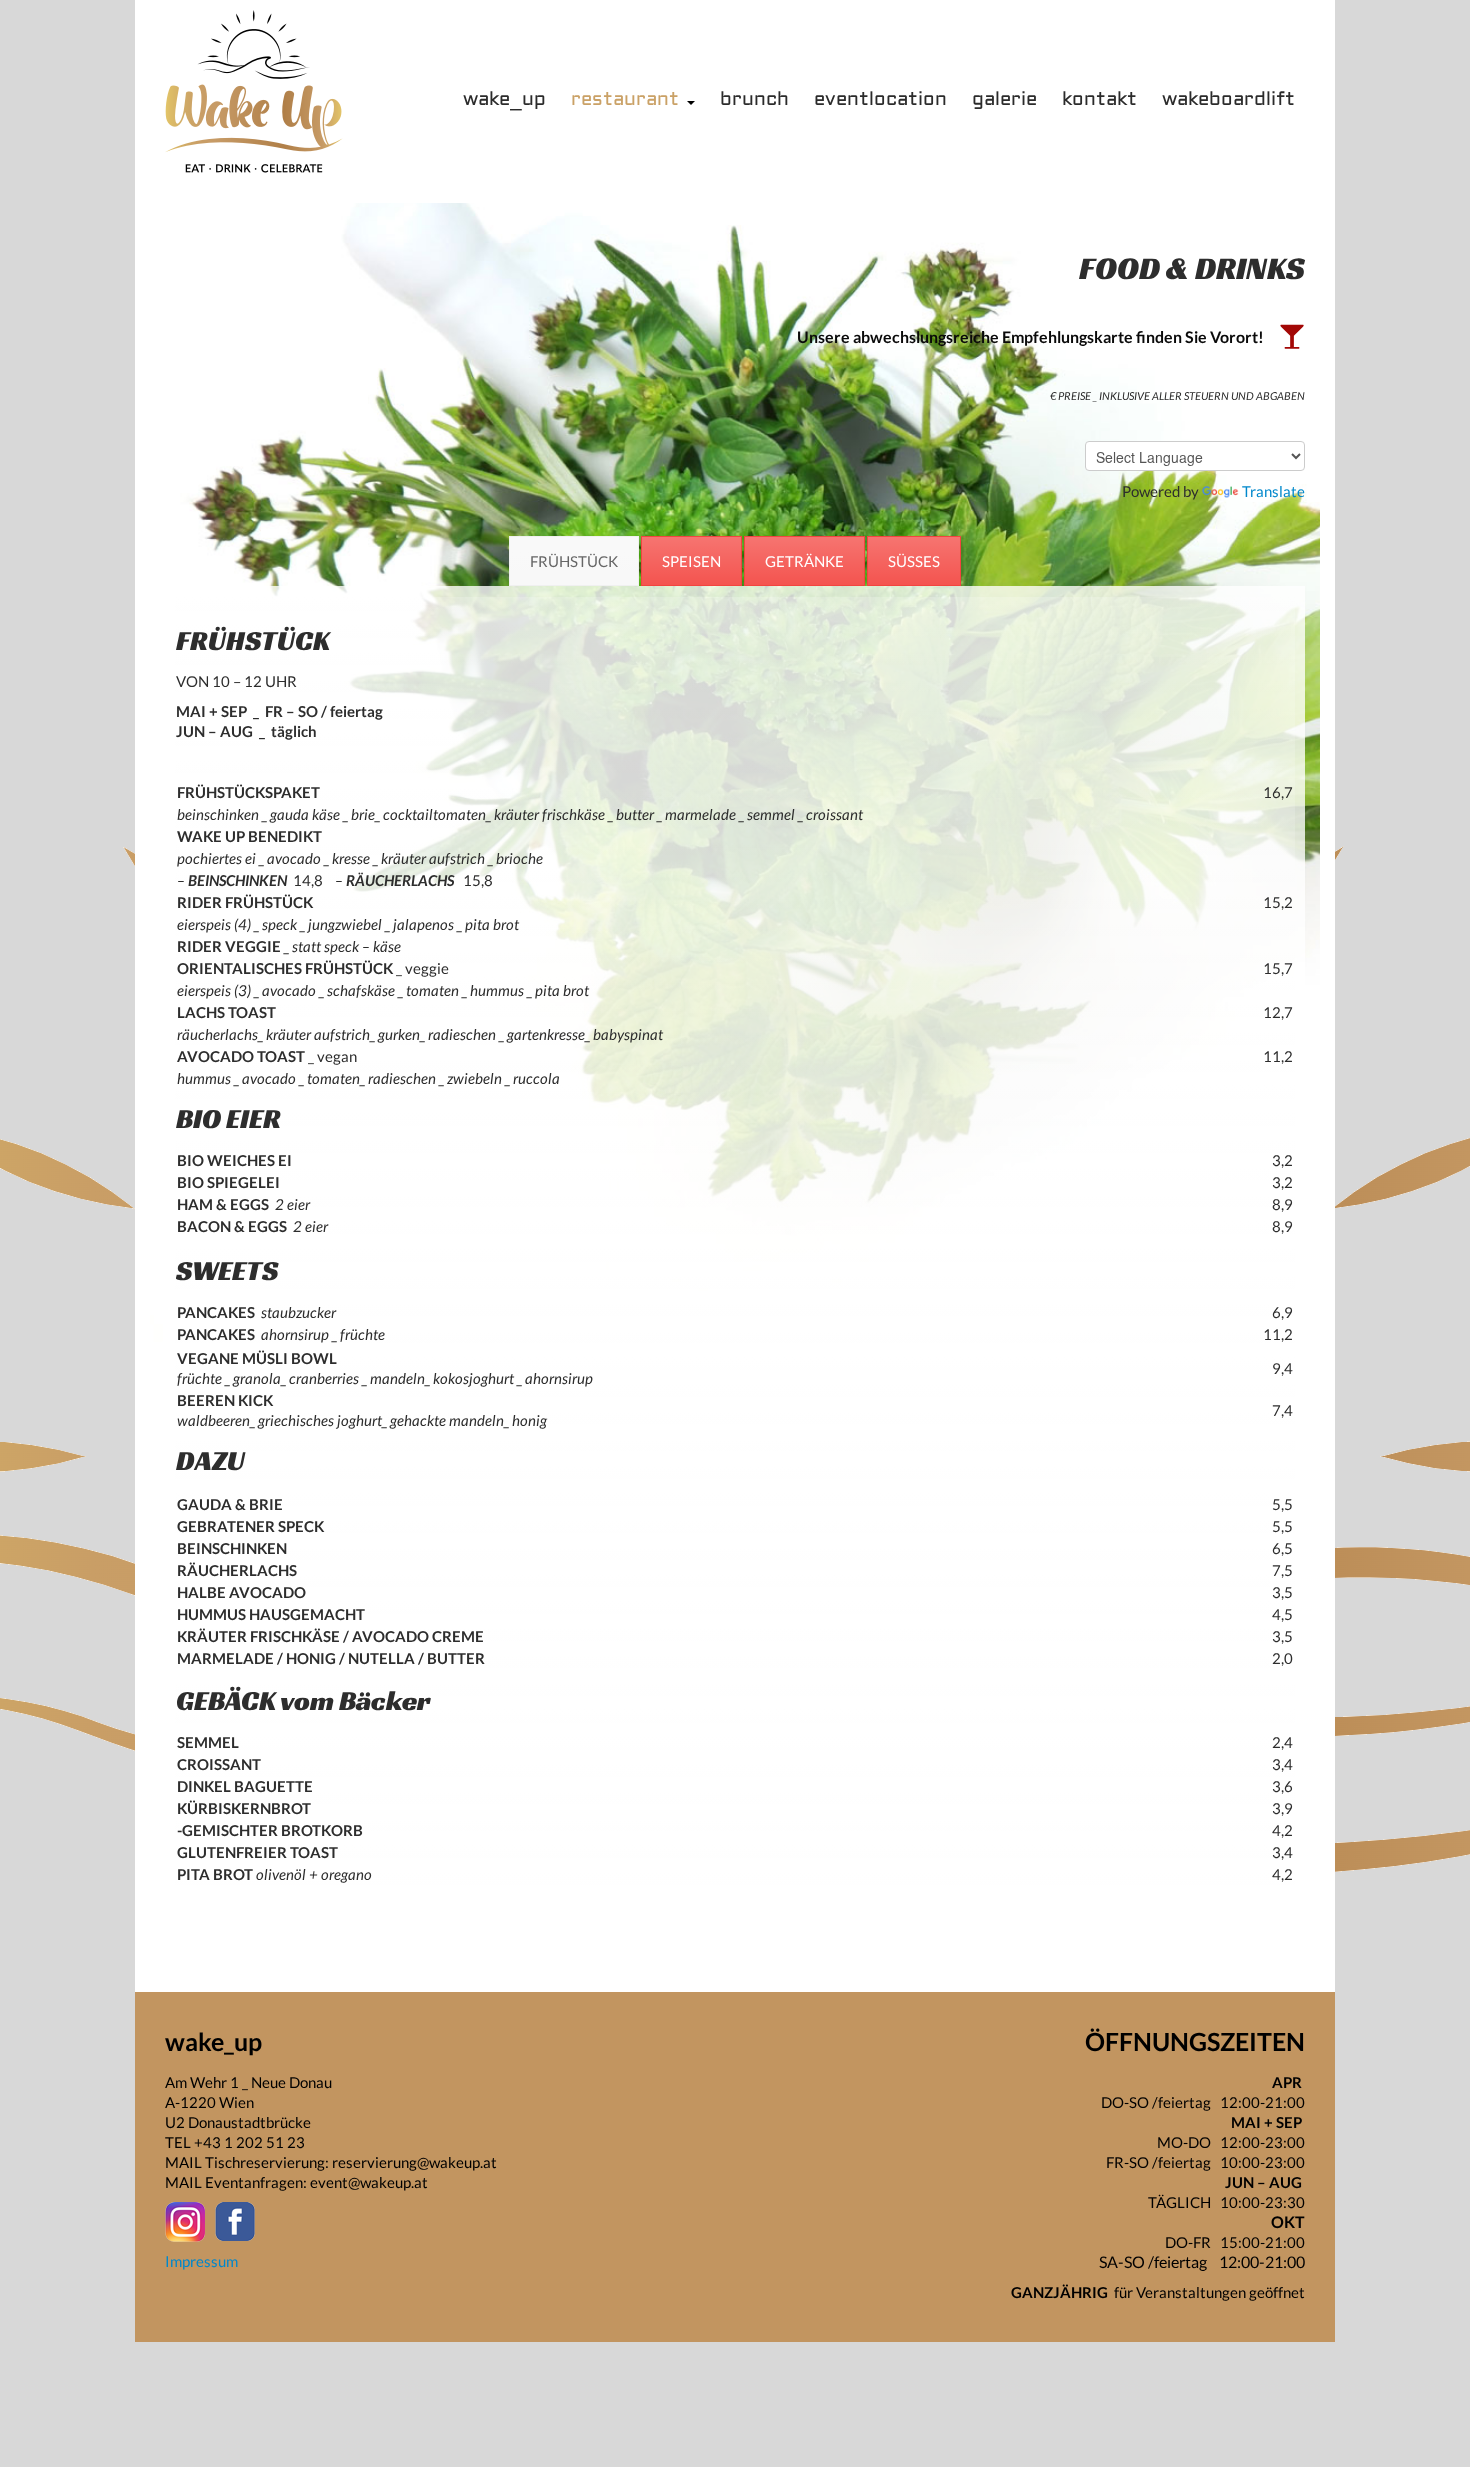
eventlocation (880, 100)
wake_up (504, 100)
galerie (1004, 100)
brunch (754, 100)
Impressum (201, 2261)
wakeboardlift (1228, 100)
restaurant (629, 100)
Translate (1273, 491)
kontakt (1099, 100)
